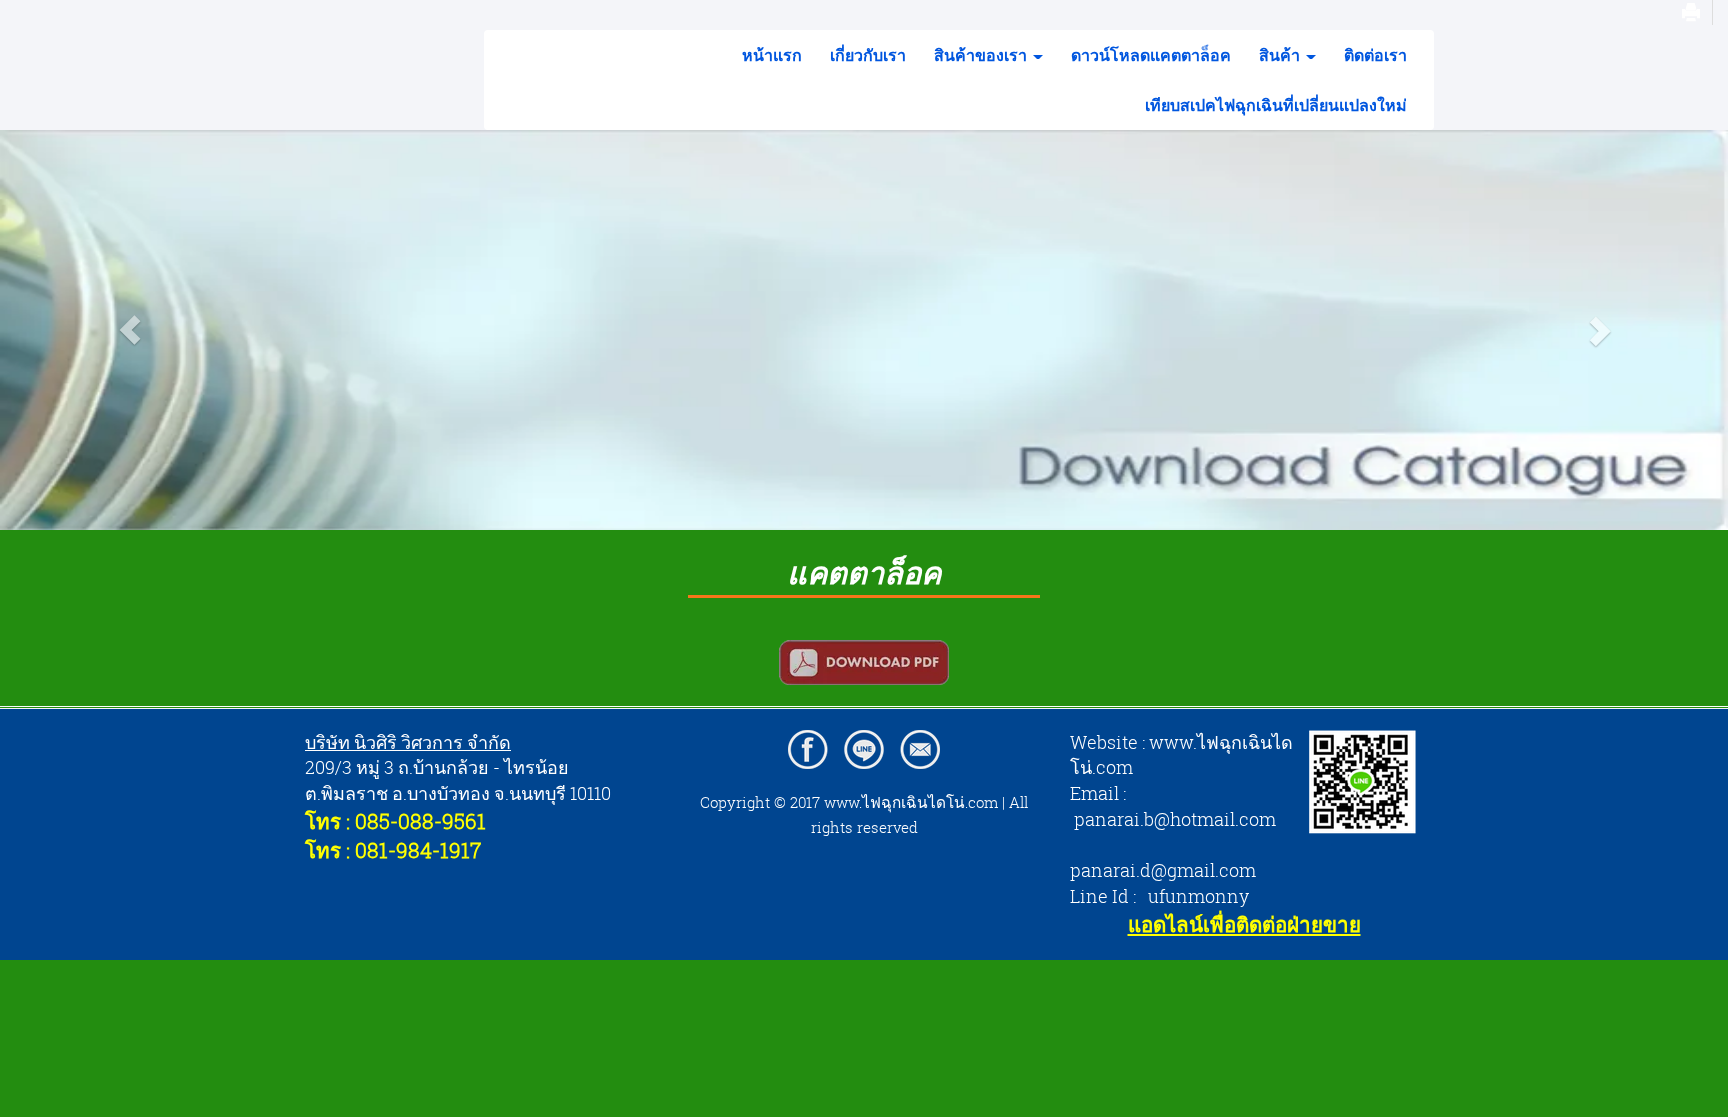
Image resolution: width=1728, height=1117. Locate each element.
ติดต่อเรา (1375, 55)
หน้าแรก (772, 55)
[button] (129, 330)
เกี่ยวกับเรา (868, 55)
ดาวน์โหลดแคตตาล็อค (1151, 55)
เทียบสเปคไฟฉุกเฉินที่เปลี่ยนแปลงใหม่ (1276, 105)
